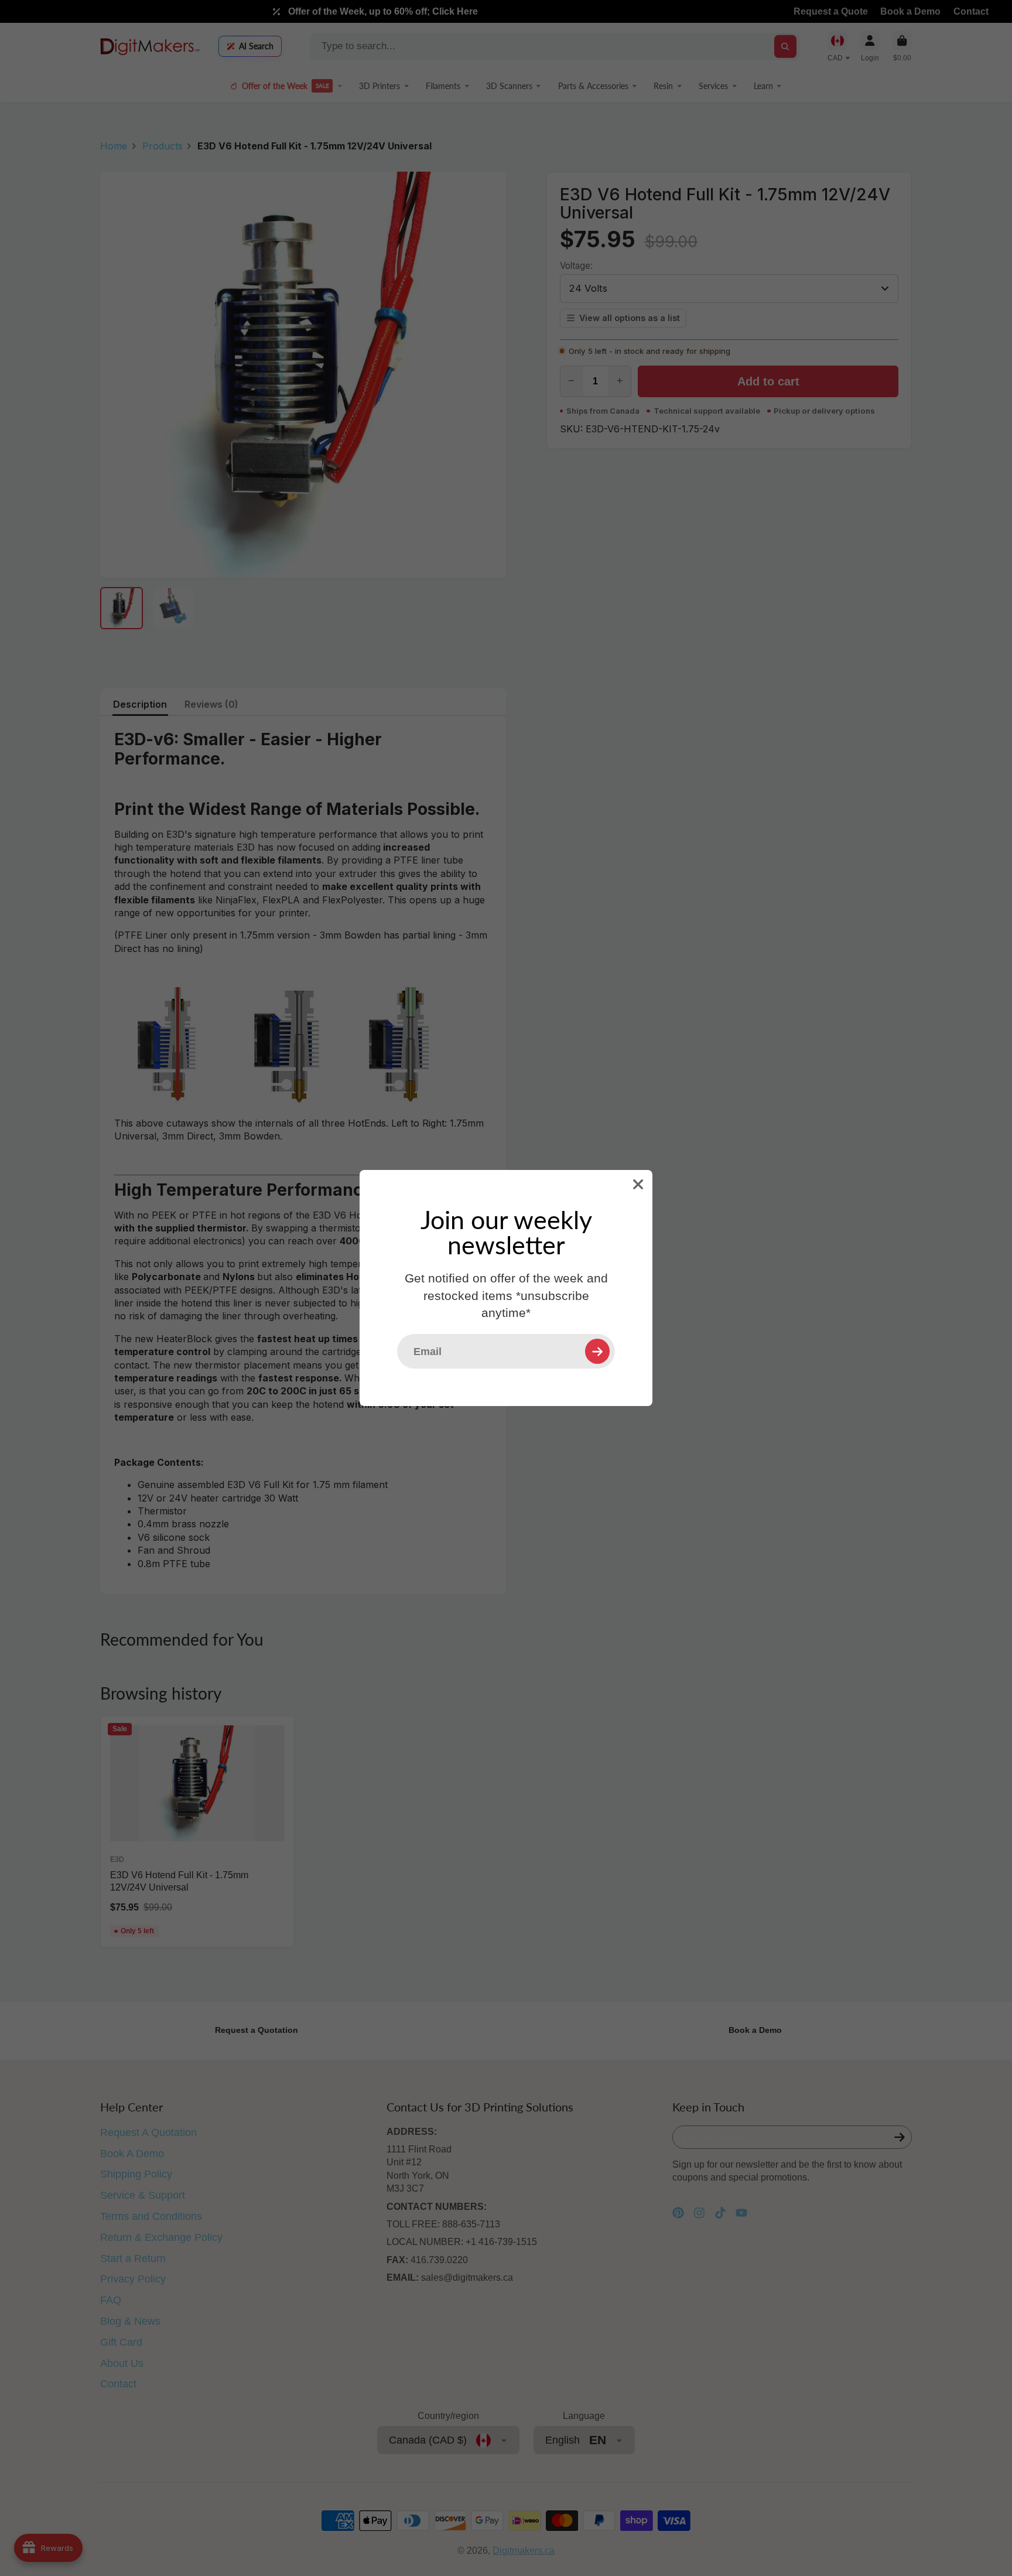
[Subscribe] (597, 1351)
